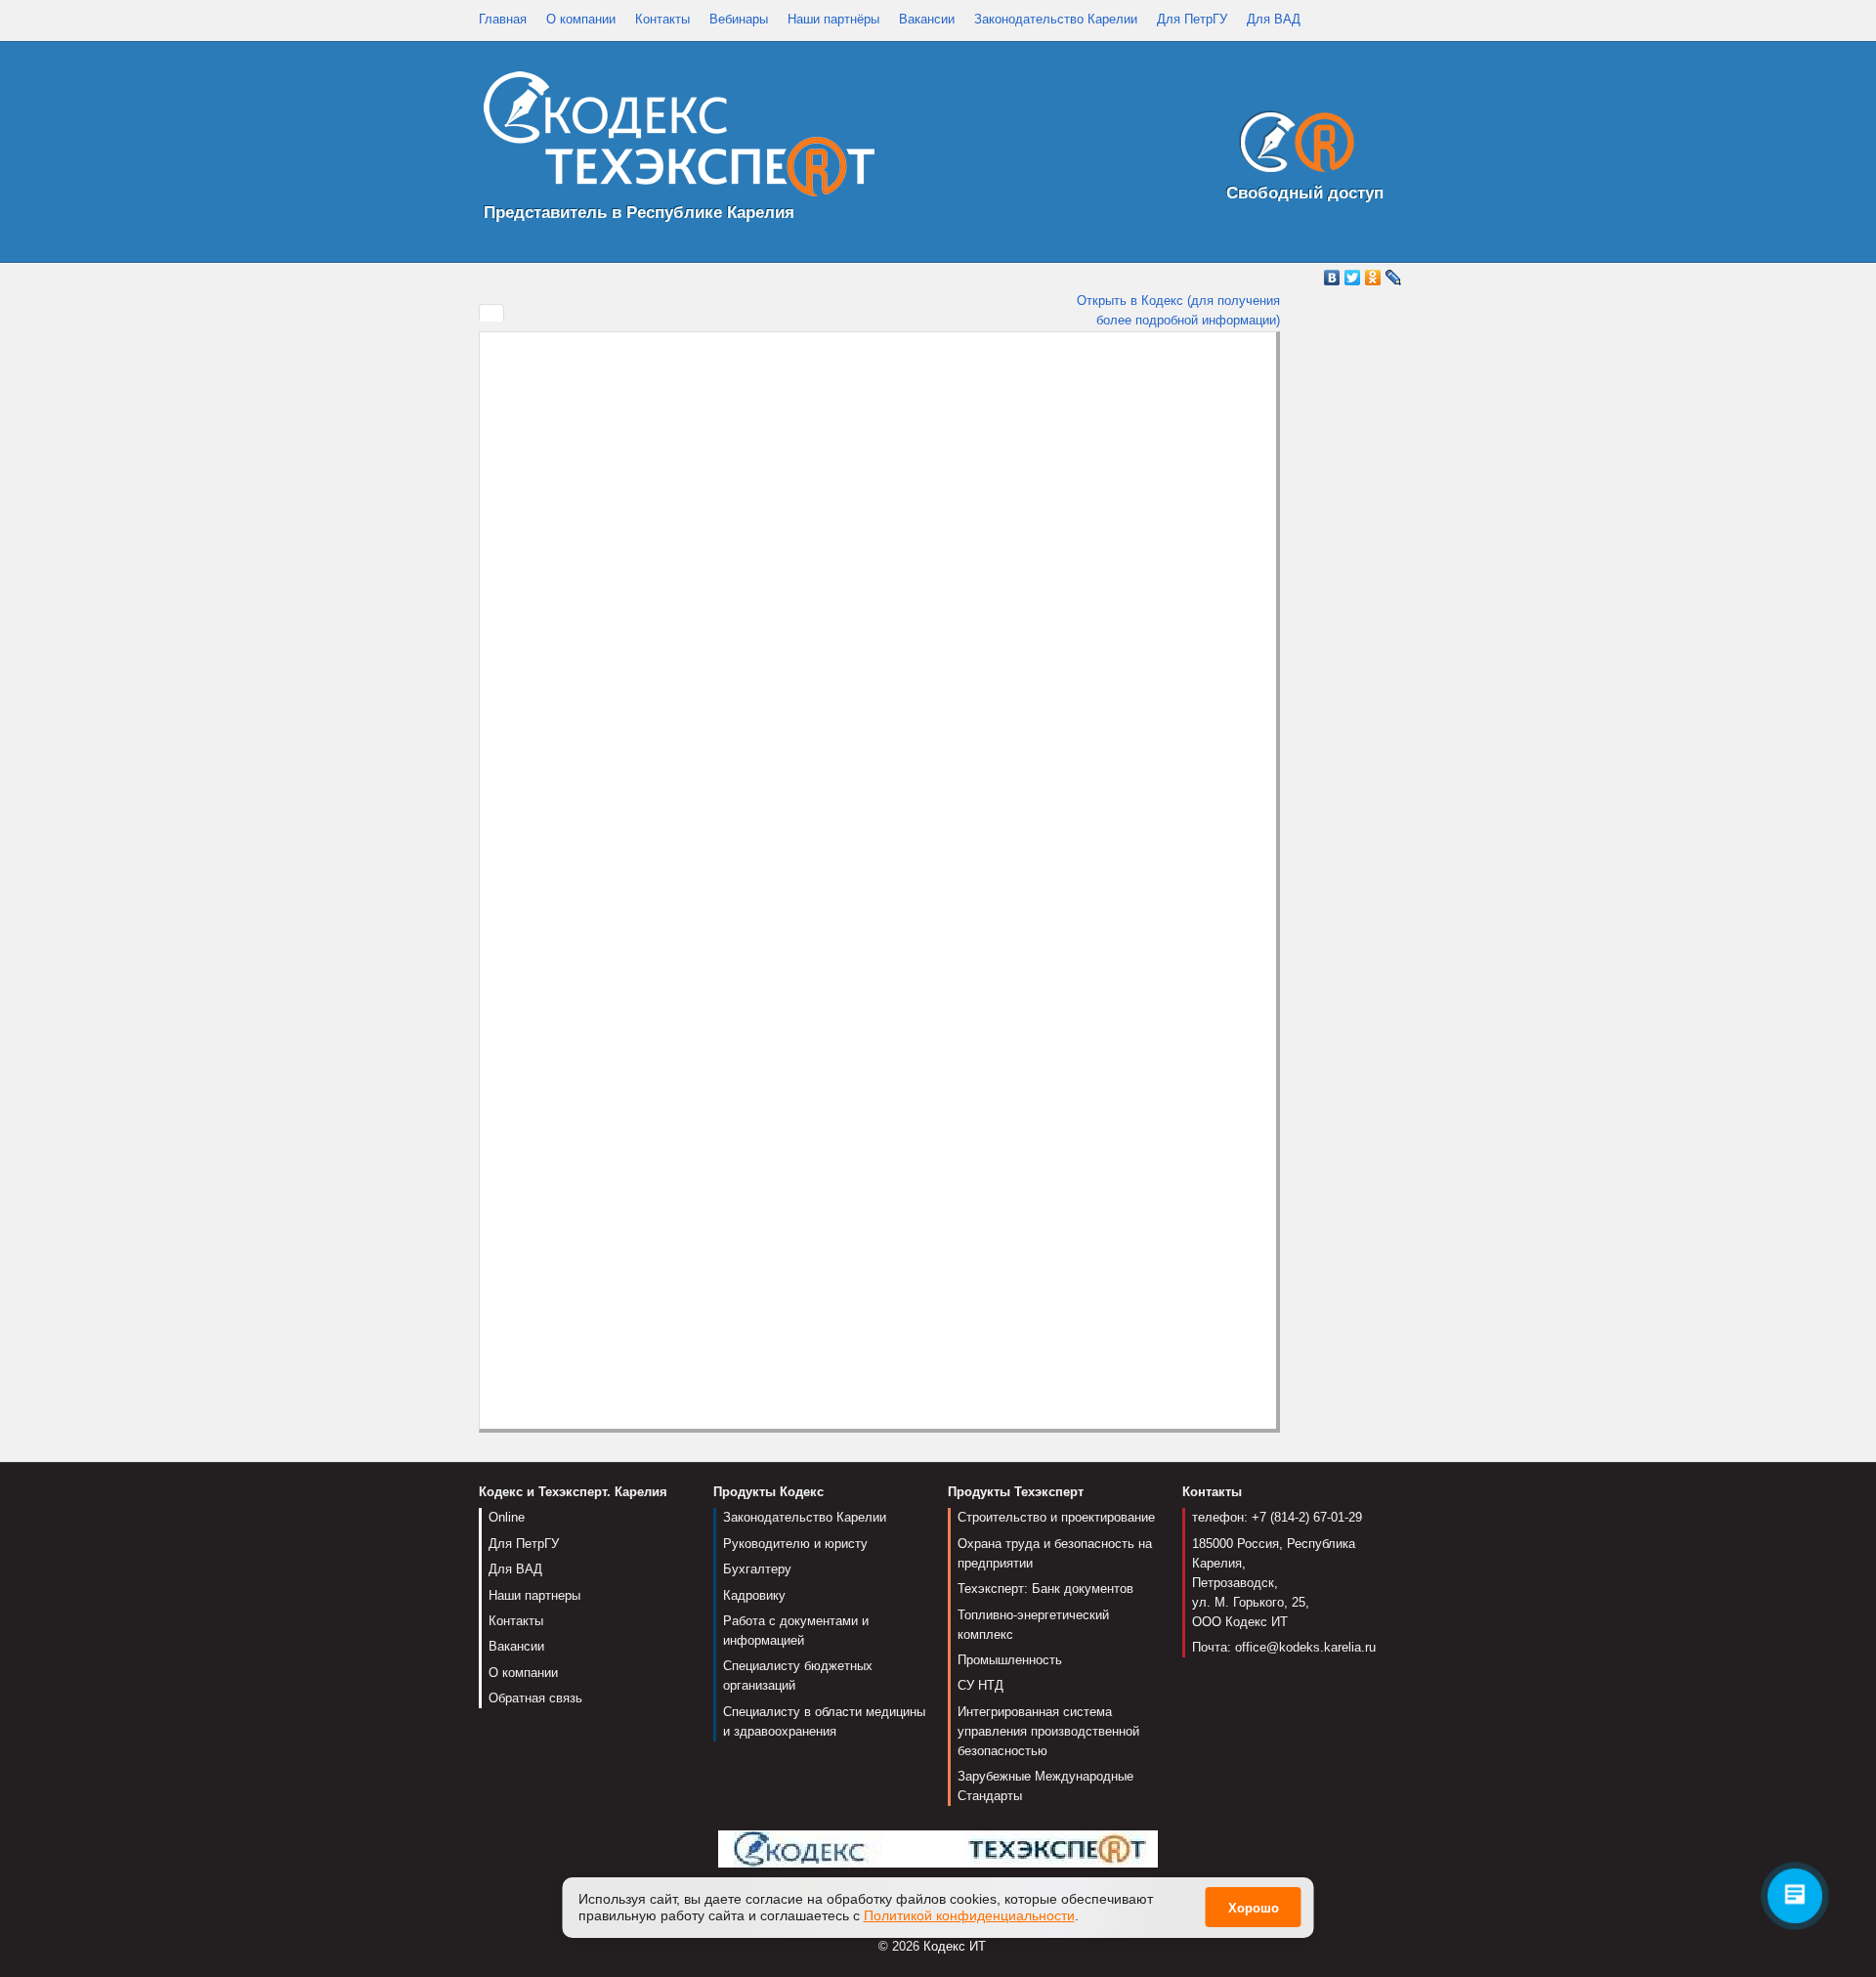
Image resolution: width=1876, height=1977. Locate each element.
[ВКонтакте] (1332, 278)
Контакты (662, 19)
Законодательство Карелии (1056, 19)
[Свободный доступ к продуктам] (1292, 146)
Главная (503, 19)
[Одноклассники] (1373, 278)
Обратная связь (535, 1698)
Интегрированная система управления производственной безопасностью (1048, 1731)
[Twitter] (1353, 278)
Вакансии (927, 19)
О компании (581, 19)
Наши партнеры (534, 1595)
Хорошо (1254, 1908)
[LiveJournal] (1394, 278)
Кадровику (754, 1595)
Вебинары (739, 19)
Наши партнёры (833, 19)
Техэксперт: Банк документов (1045, 1589)
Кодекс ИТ (955, 1946)
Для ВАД (1274, 19)
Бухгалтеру (757, 1569)
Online (507, 1517)
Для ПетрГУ (1192, 19)
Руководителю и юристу (795, 1544)
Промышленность (1010, 1660)
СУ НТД (981, 1685)
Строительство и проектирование (1056, 1517)
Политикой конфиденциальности (969, 1915)
